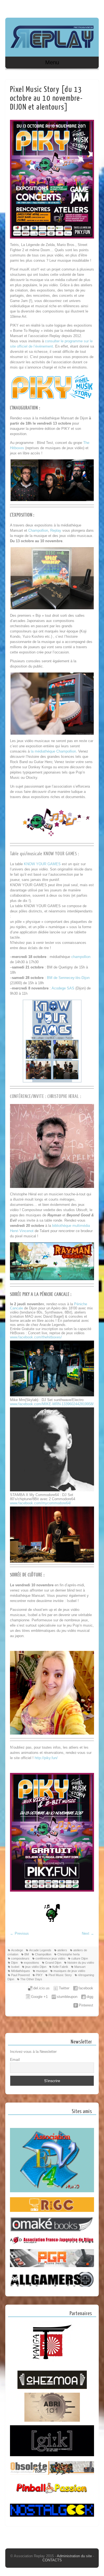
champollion (81, 957)
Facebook (83, 7)
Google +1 (39, 1997)
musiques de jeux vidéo (69, 1971)
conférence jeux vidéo (50, 1958)
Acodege (17, 1950)
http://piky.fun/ (46, 1758)
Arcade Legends (40, 1950)
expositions (31, 1963)
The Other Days (31, 1979)
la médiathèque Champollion (53, 751)
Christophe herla (69, 1954)
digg (90, 1997)
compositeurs (20, 1958)
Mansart (80, 1967)
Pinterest (86, 2005)
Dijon (14, 1963)
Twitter (64, 1988)
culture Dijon (80, 1958)
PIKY (39, 1975)
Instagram (93, 7)
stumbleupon (67, 1997)
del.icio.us (41, 1988)
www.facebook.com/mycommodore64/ (40, 1503)
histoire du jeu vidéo (81, 1963)
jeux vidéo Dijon (36, 1967)
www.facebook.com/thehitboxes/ (36, 1337)
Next (88, 1933)
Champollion (38, 530)
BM (27, 1954)
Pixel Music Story (60, 1975)
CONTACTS (52, 2560)
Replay (55, 530)
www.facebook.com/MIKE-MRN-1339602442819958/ (52, 1404)
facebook (86, 1988)
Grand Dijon (53, 1963)
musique (42, 1971)
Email (15, 2059)
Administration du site (75, 2556)
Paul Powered (20, 1975)
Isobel (15, 1967)
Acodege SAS (63, 988)
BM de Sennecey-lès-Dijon (68, 978)
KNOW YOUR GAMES (42, 864)
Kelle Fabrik (60, 1967)
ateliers (62, 1950)
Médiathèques (21, 1971)
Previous (19, 1933)
